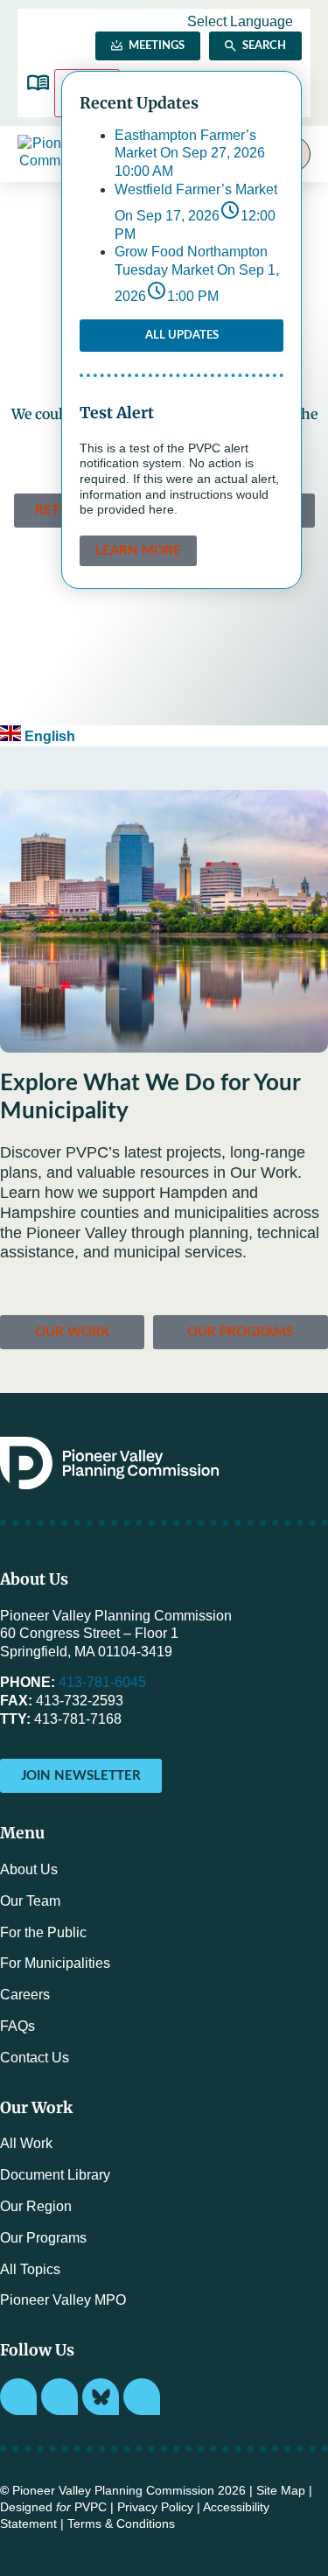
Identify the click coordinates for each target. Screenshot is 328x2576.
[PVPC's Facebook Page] (59, 2397)
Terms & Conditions (121, 2524)
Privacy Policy (155, 2507)
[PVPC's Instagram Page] (18, 2397)
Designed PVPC (53, 2507)
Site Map (281, 2491)
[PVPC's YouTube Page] (142, 2397)
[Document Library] (38, 83)
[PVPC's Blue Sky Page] (101, 2397)
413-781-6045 (102, 1682)
